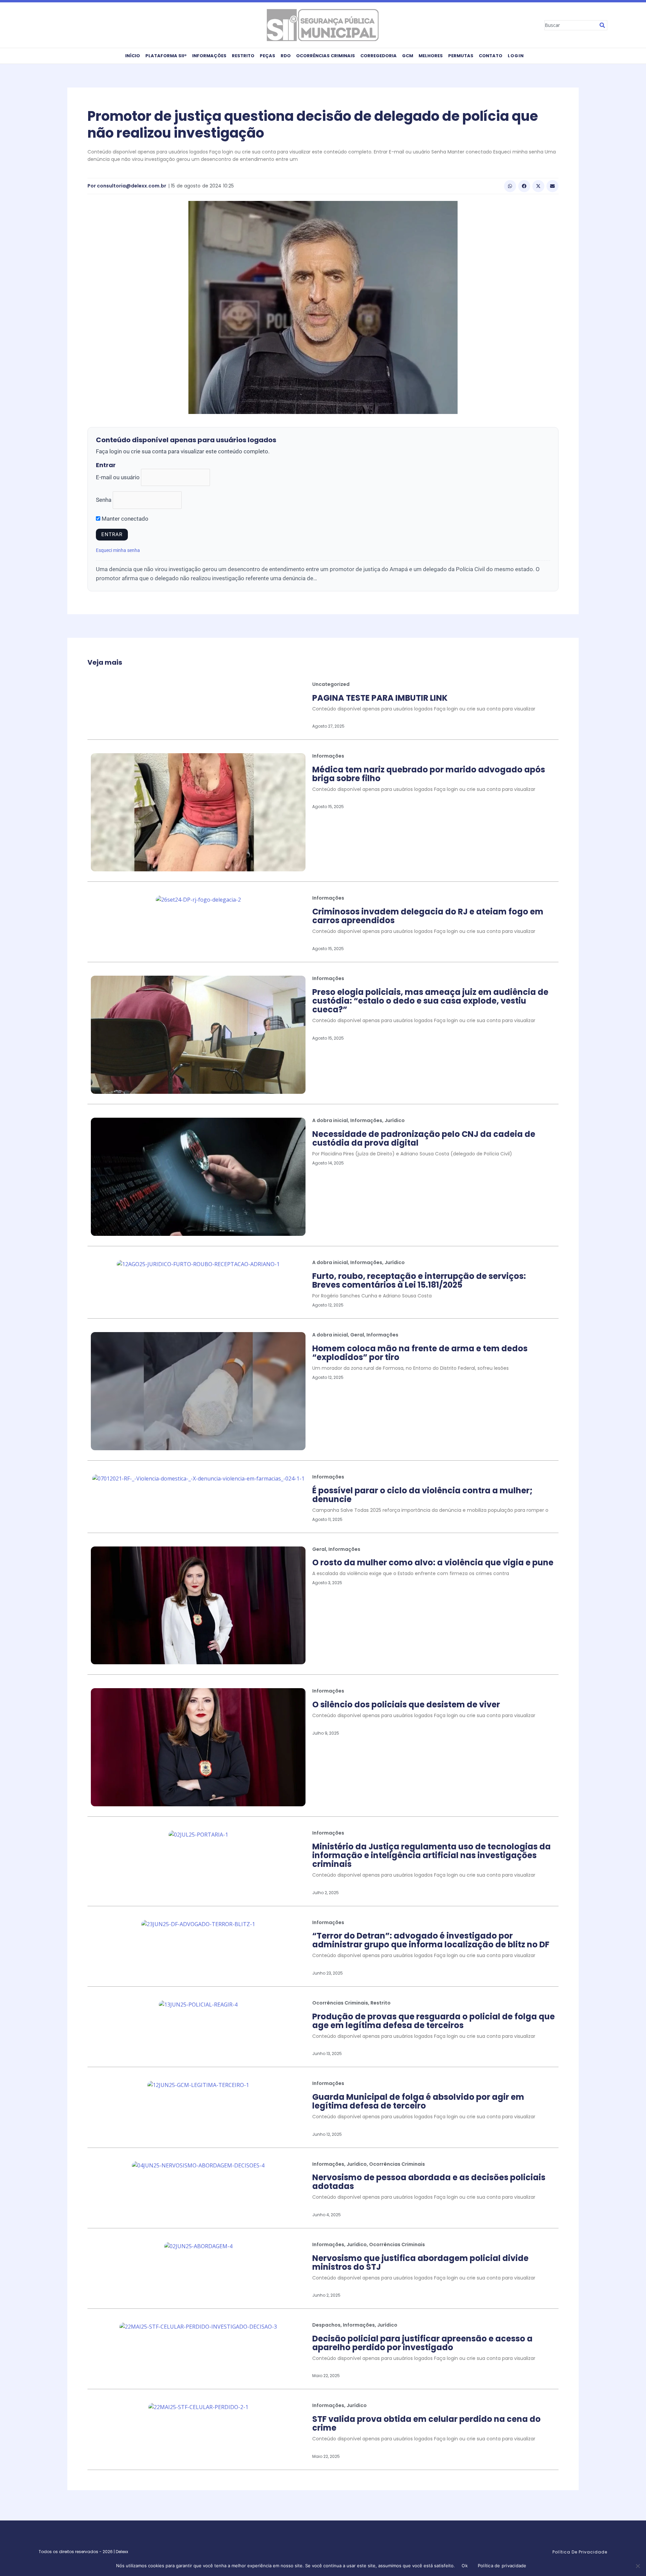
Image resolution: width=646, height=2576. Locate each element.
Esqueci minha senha (118, 550)
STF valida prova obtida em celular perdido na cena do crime (426, 2423)
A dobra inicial (330, 1120)
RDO (286, 56)
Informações (209, 56)
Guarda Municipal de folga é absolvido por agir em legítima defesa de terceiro (418, 2101)
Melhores (431, 56)
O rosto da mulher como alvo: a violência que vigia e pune (433, 1562)
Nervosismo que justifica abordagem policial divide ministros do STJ (420, 2262)
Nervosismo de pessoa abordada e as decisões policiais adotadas (429, 2182)
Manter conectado (124, 519)
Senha (104, 500)
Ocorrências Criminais (326, 56)
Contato (491, 56)
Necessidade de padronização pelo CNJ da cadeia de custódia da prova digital (424, 1138)
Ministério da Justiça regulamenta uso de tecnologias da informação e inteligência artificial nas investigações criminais (432, 1855)
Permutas (461, 56)
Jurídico (395, 1120)
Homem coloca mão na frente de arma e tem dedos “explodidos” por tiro (420, 1353)
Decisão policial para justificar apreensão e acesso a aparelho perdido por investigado (422, 2343)
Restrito (243, 56)
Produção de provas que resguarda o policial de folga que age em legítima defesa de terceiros (434, 2021)
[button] (510, 186)
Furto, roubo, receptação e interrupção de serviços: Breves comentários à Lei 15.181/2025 (419, 1280)
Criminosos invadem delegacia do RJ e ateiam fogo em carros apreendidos (428, 916)
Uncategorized (331, 684)
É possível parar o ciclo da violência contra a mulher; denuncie (422, 1495)
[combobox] (571, 25)
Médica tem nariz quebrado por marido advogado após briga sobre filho (429, 774)
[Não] (638, 2566)
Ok (465, 2566)
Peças (267, 56)
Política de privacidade (502, 2566)
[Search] (602, 25)
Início (133, 56)
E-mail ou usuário (118, 477)
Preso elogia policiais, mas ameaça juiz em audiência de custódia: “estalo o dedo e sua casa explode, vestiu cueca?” (430, 1001)
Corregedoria (379, 56)
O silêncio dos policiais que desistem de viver (406, 1704)
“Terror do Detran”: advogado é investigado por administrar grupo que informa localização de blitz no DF (431, 1940)
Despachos (326, 2325)
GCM (408, 56)
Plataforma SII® (166, 56)
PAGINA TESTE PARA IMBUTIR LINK (380, 698)
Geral (357, 1335)
